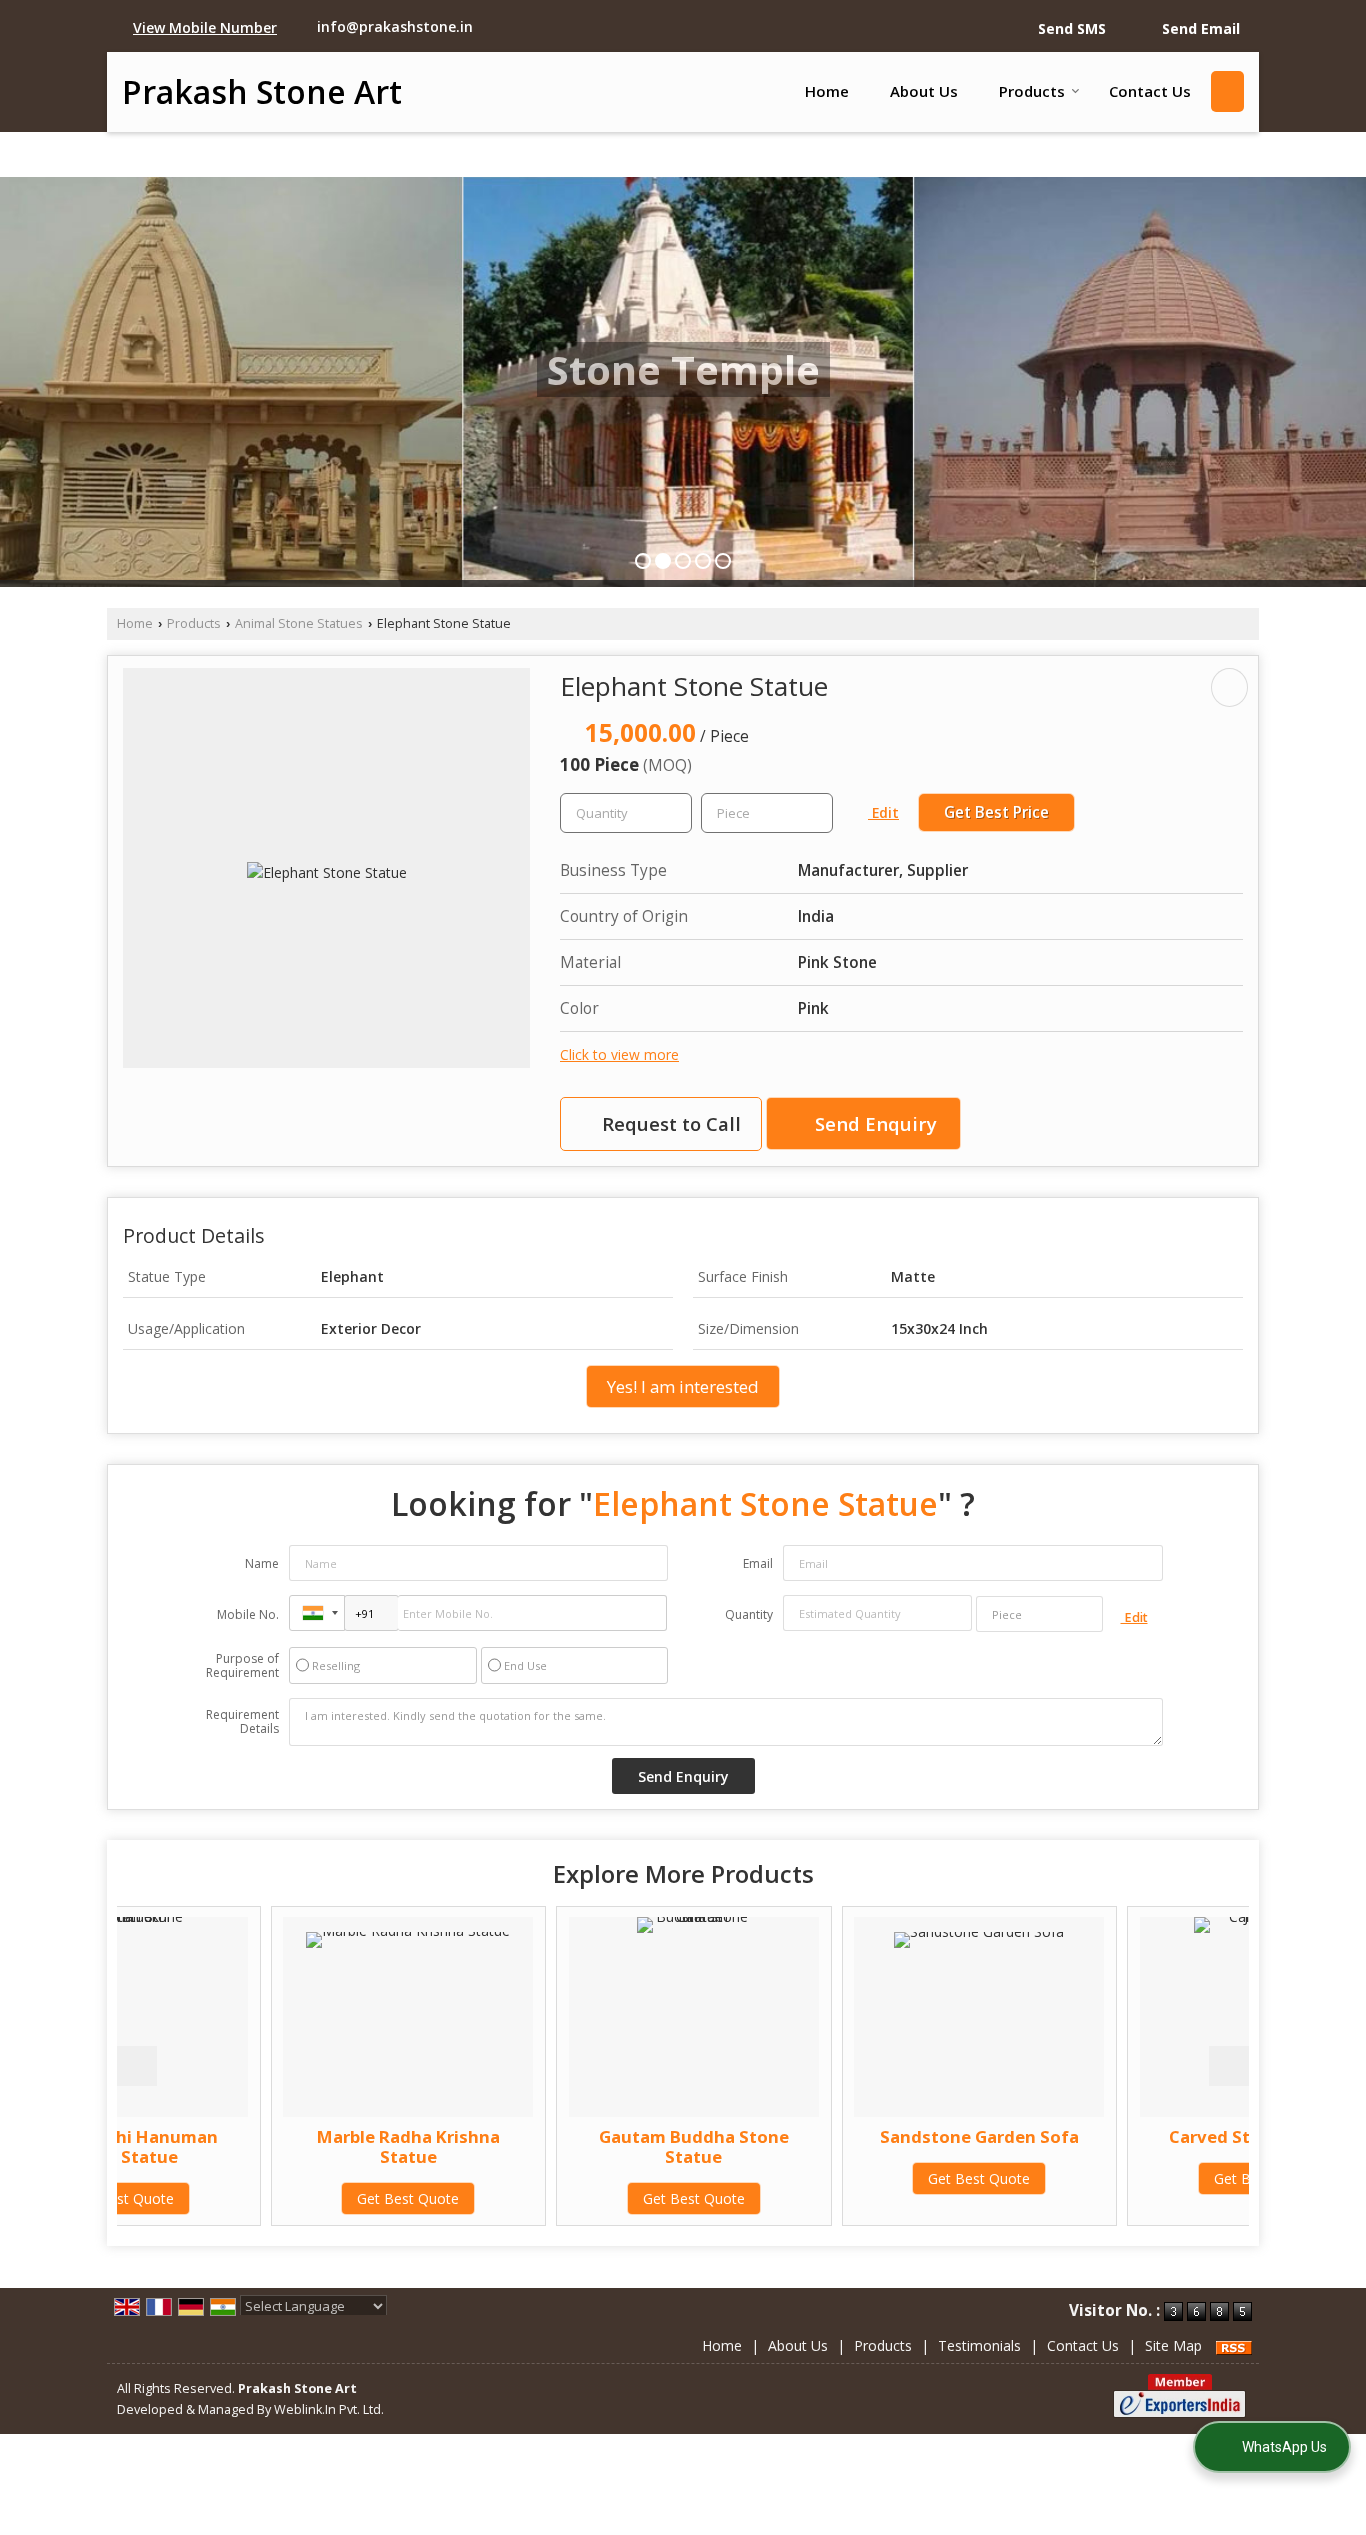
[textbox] (767, 813)
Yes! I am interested (683, 1386)
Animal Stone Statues (299, 623)
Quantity (749, 1614)
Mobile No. (248, 1614)
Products (1032, 91)
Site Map (1173, 2345)
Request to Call (669, 1123)
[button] (205, 27)
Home (827, 91)
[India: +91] (317, 1613)
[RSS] (1234, 2345)
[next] (1229, 2066)
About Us (924, 91)
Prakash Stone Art (262, 92)
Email (758, 1563)
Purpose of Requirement (242, 1666)
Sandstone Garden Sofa (825, 2136)
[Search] (1227, 91)
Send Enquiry (873, 1123)
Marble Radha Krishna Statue (254, 2146)
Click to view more (619, 1054)
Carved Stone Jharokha (1111, 2136)
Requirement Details (242, 1722)
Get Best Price (996, 812)
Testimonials (979, 2345)
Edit (883, 812)
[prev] (137, 2066)
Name (262, 1563)
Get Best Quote (255, 2198)
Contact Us (1150, 91)
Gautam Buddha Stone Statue (540, 2146)
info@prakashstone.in (395, 26)
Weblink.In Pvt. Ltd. (329, 2409)
